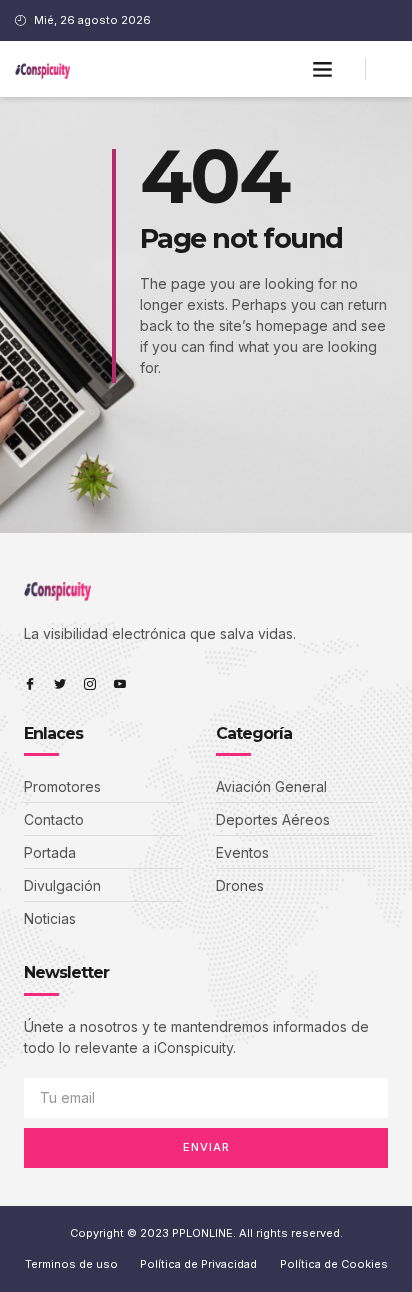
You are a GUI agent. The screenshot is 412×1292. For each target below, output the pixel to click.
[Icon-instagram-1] (90, 684)
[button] (323, 69)
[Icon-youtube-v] (120, 684)
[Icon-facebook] (30, 684)
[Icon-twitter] (60, 684)
